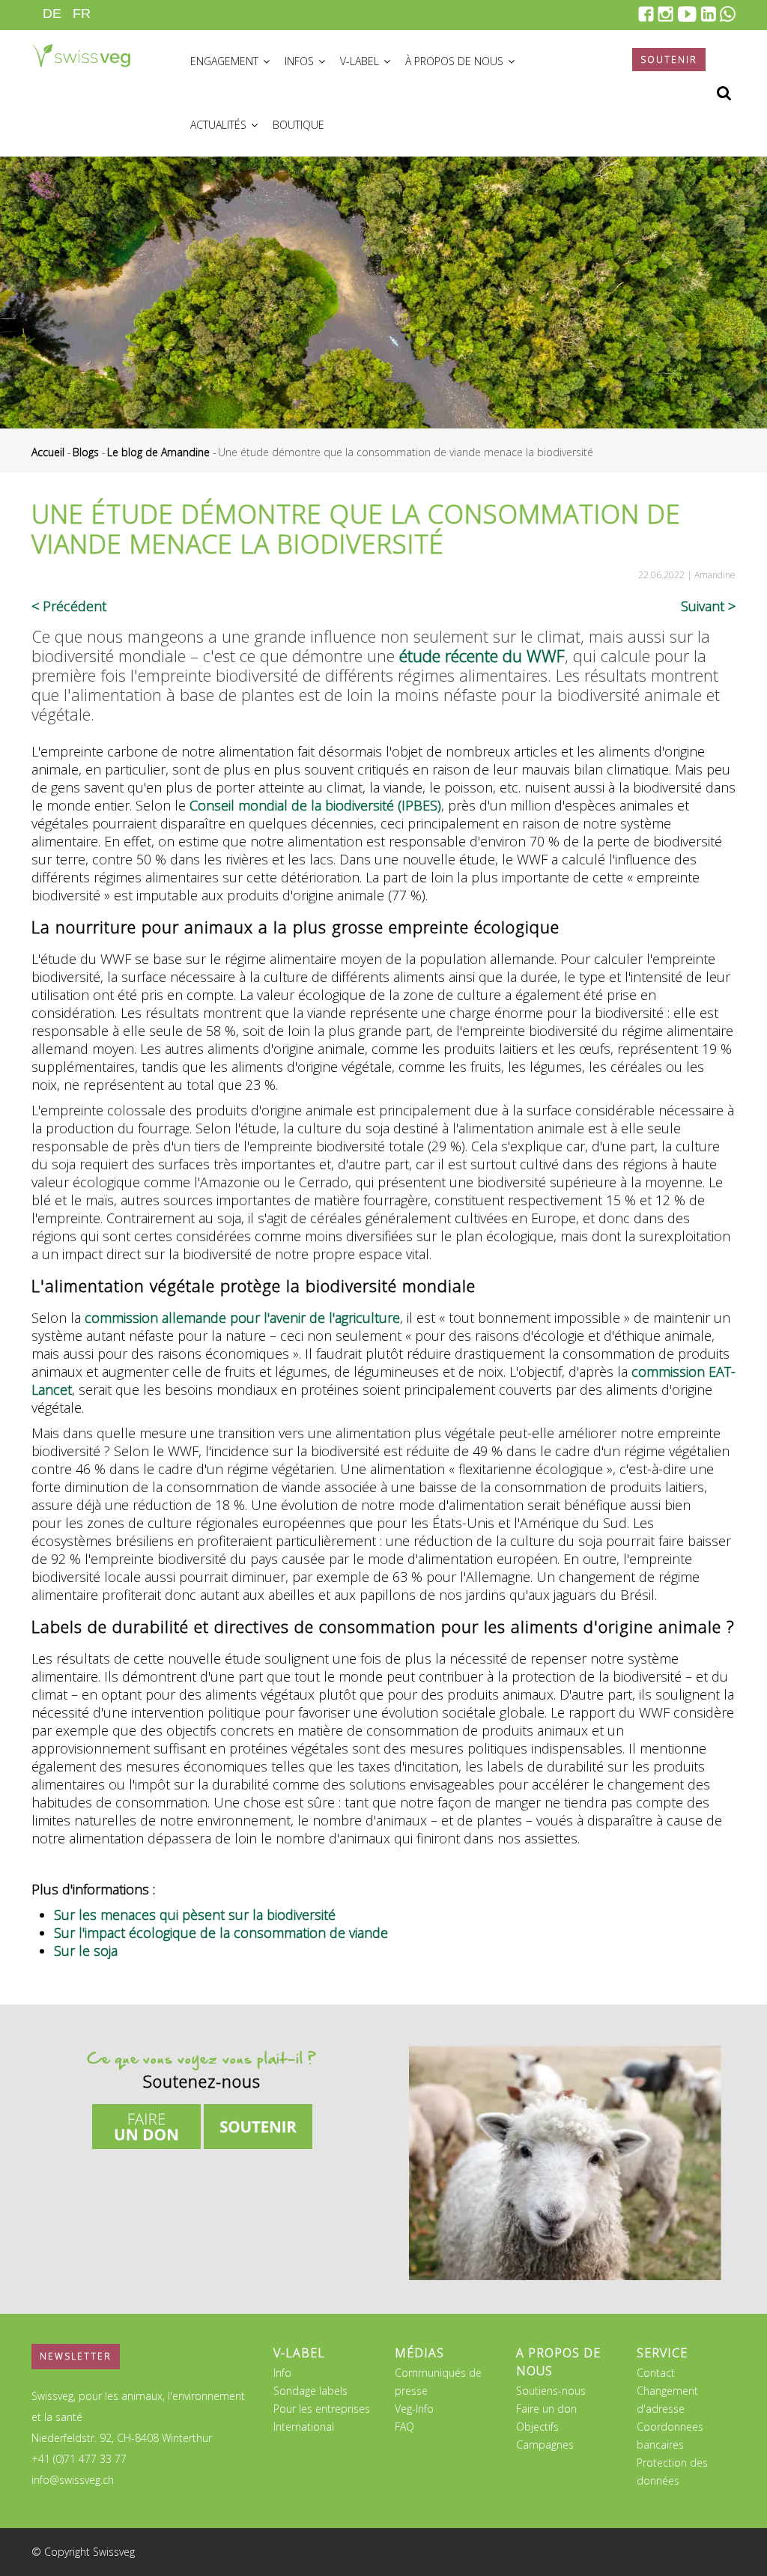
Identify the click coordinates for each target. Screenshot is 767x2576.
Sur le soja (86, 1951)
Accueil (48, 452)
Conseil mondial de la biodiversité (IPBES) (315, 805)
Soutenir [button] (669, 60)
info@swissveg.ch (73, 2480)
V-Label (361, 61)
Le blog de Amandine (158, 452)
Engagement (226, 61)
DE (52, 13)
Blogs (86, 452)
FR (82, 13)
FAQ (404, 2427)
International (304, 2427)
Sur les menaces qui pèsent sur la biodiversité (195, 1915)
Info (282, 2373)
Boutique (298, 125)
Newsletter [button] (76, 2356)
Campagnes (545, 2445)
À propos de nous (456, 61)
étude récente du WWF (482, 655)
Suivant (703, 606)
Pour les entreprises (322, 2409)
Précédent (75, 606)
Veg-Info (414, 2409)
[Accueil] (81, 49)
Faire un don (546, 2409)
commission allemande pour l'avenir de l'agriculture (242, 1318)
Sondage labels (310, 2391)
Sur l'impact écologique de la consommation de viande (221, 1933)
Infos (301, 61)
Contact (656, 2373)
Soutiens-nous (551, 2391)
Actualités (220, 125)
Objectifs (537, 2427)
